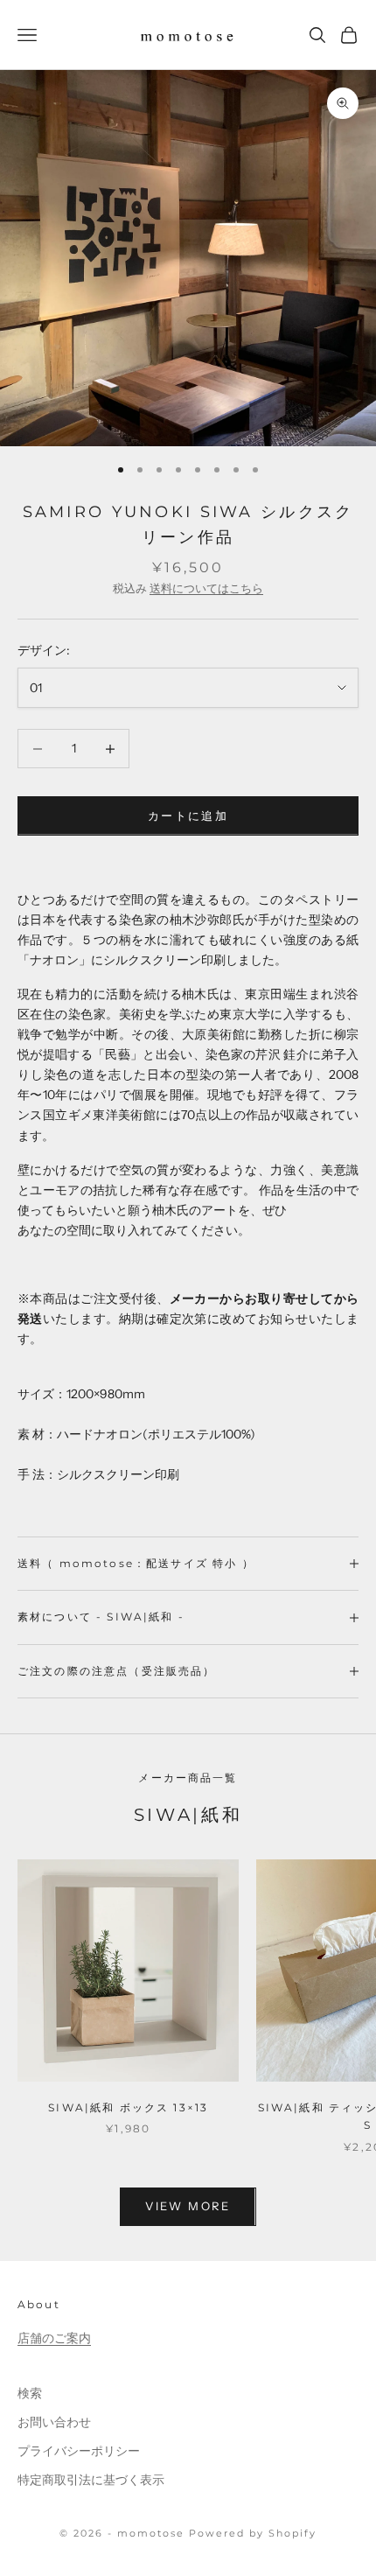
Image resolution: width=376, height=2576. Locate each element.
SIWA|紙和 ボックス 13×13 (128, 2107)
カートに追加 (188, 815)
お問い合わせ (54, 2422)
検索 (30, 2393)
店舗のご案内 (54, 2338)
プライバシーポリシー (79, 2451)
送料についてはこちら (206, 588)
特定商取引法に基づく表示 (91, 2480)
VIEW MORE (188, 2206)
